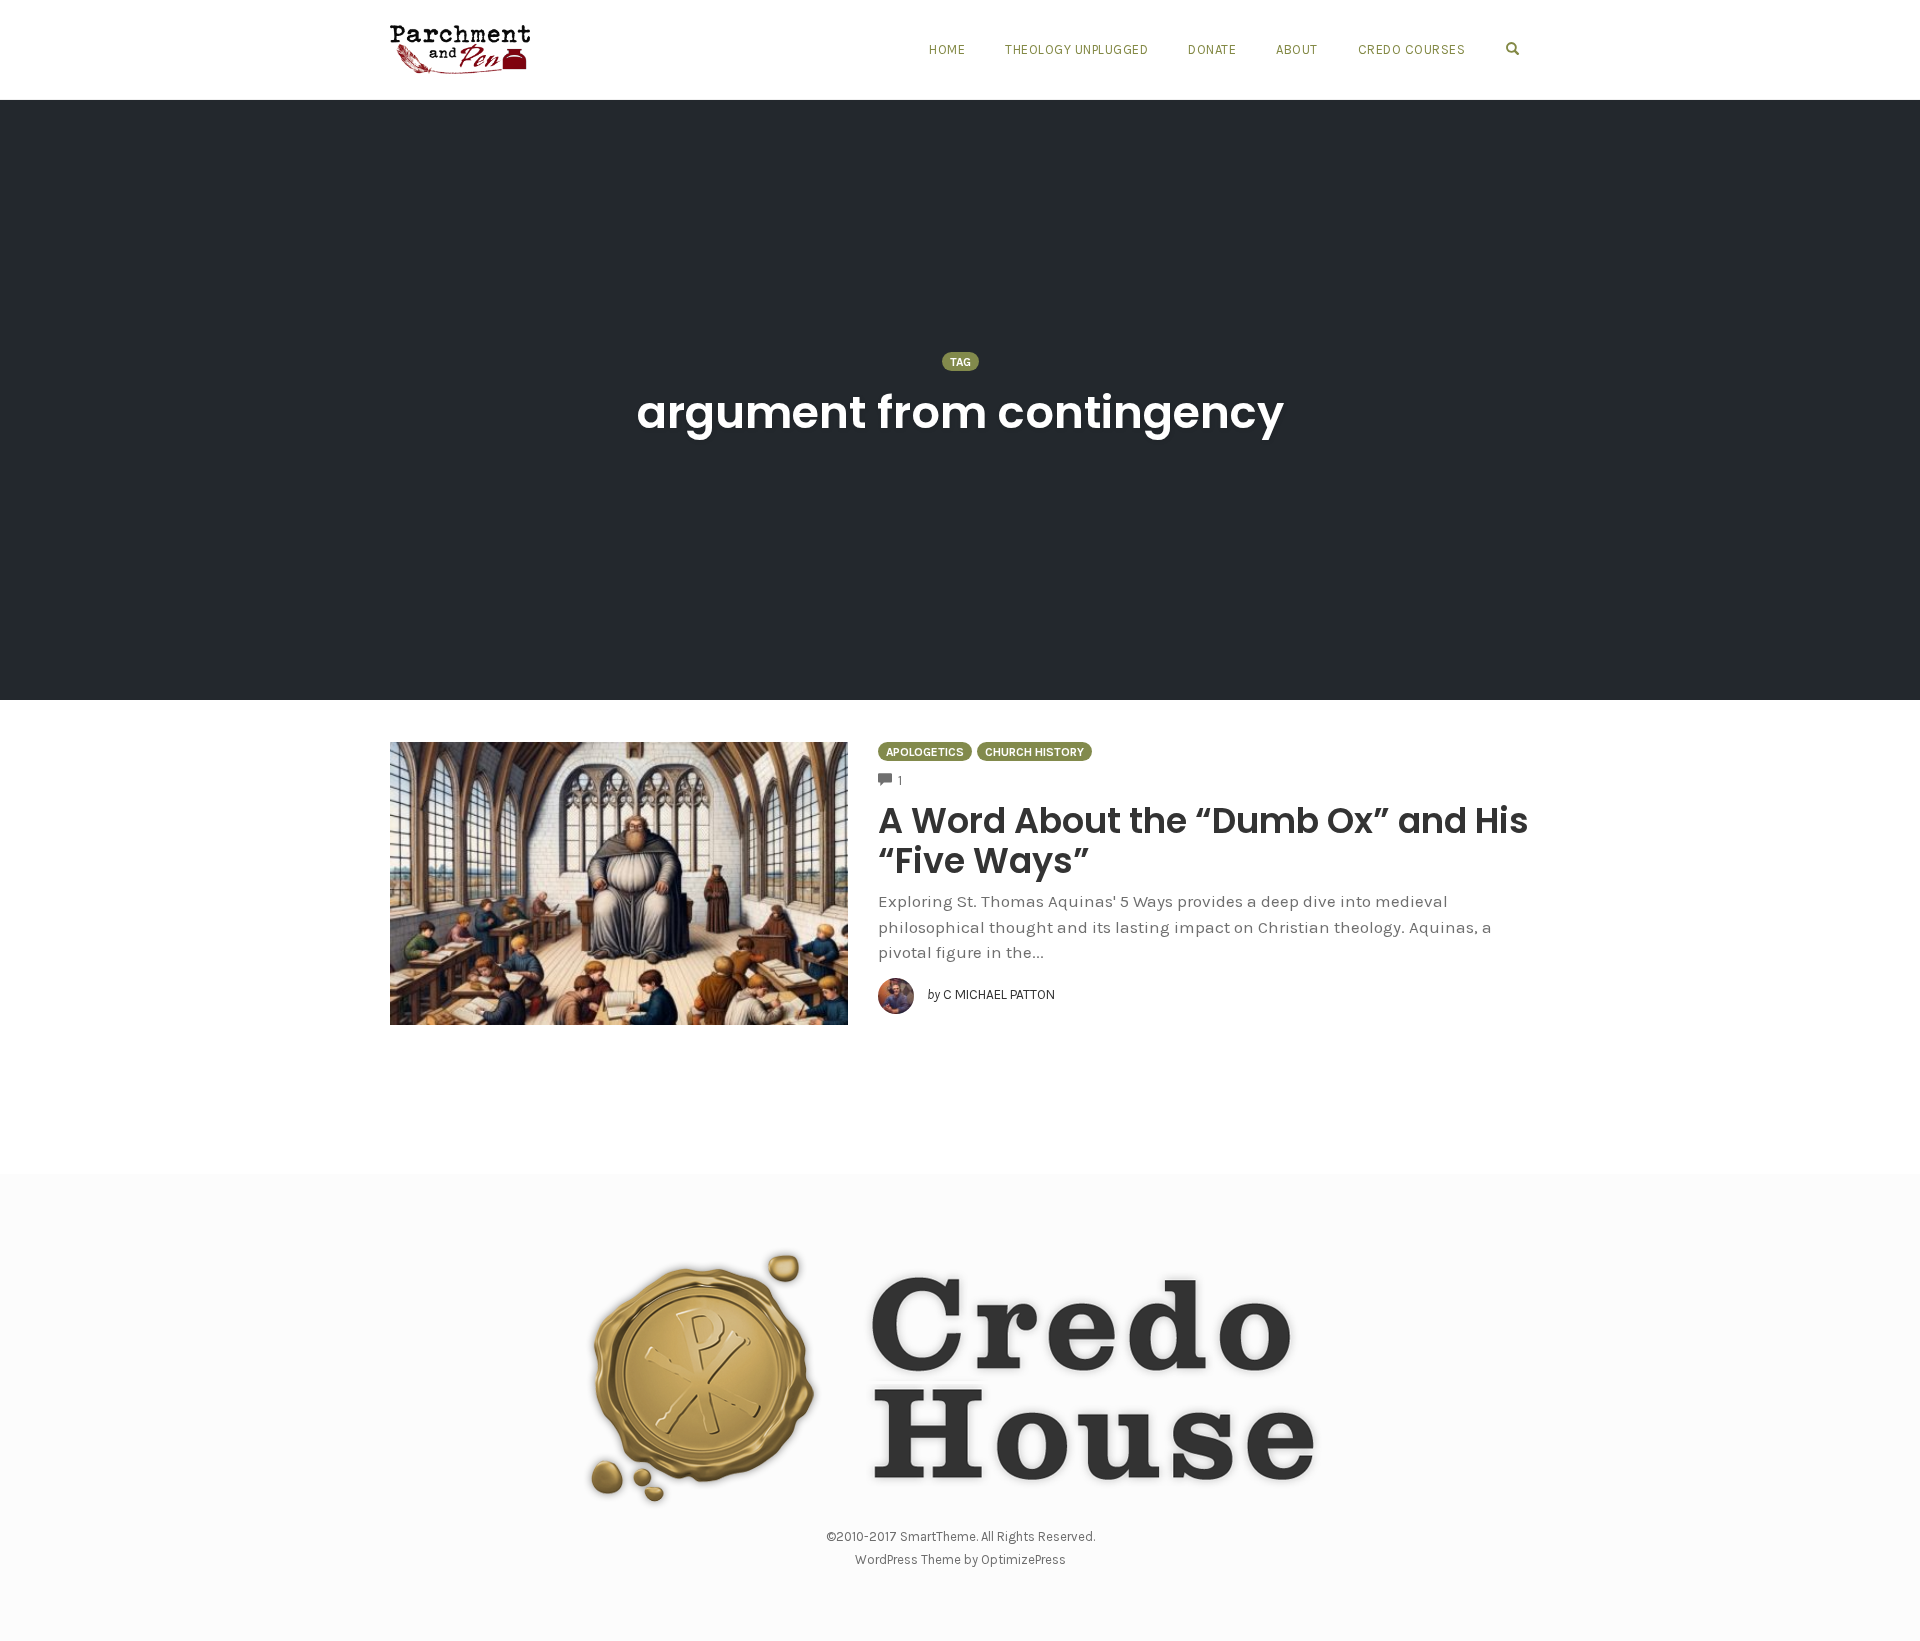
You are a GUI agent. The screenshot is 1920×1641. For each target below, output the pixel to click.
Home (947, 49)
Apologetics (925, 752)
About (1297, 49)
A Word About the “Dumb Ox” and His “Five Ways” (1203, 840)
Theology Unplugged (1076, 49)
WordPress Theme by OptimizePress (960, 1559)
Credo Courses (1412, 49)
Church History (1034, 752)
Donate (1212, 49)
